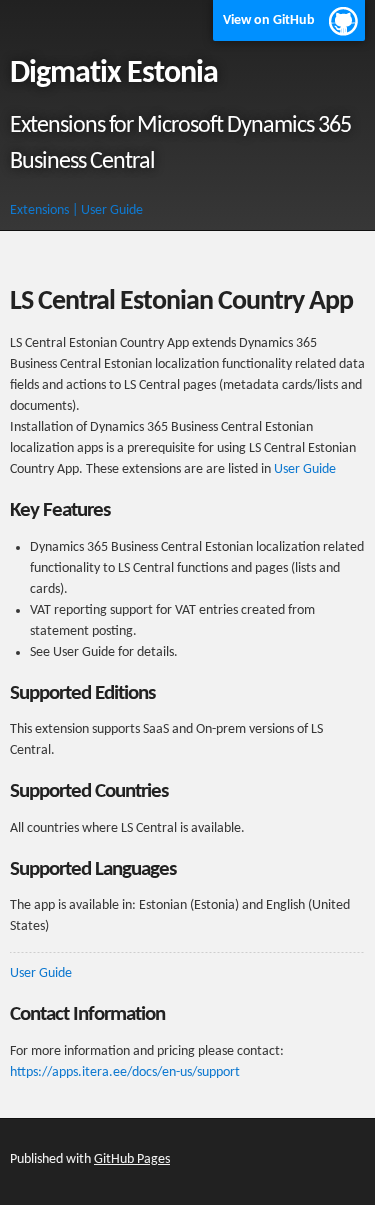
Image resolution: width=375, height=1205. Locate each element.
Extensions (39, 210)
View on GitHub (269, 20)
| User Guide (107, 210)
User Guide (305, 469)
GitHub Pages (132, 1159)
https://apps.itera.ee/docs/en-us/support (125, 1072)
